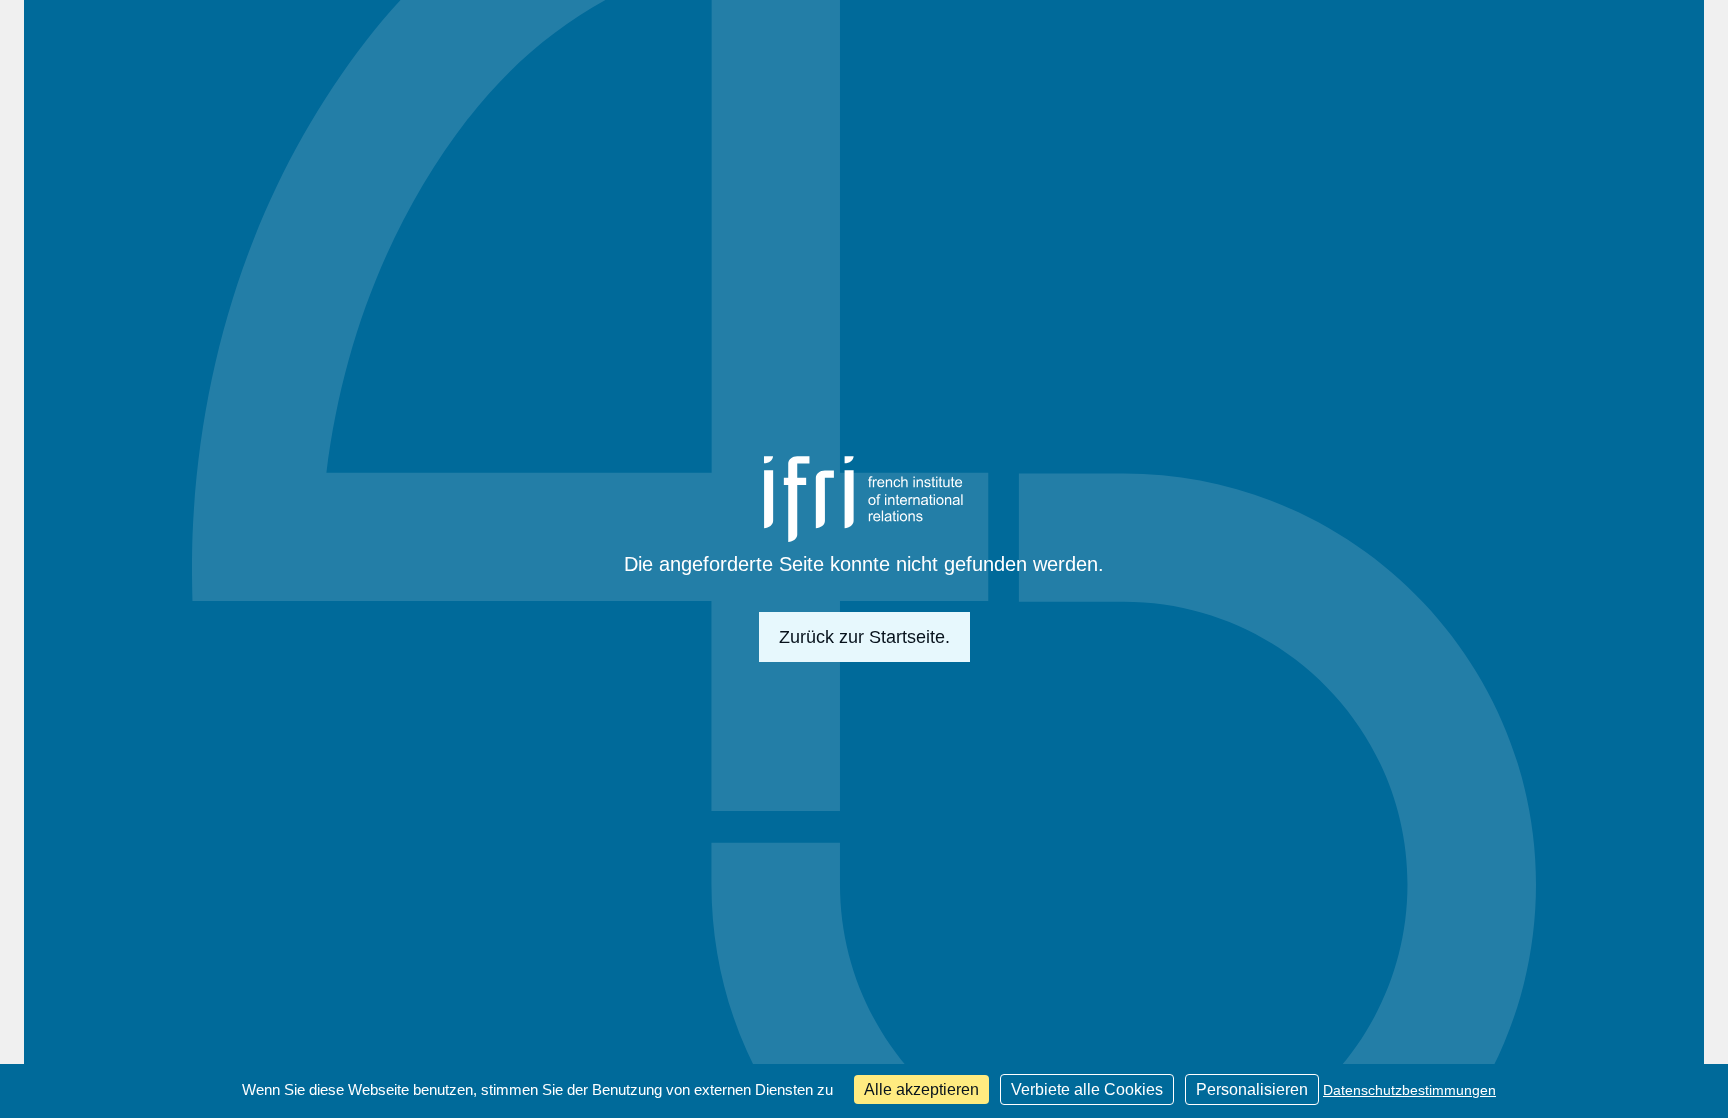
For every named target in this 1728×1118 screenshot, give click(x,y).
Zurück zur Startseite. (864, 637)
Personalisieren (1252, 1089)
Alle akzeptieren (921, 1089)
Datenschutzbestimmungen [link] (1409, 1090)
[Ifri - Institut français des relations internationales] (864, 499)
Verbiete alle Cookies (1087, 1089)
